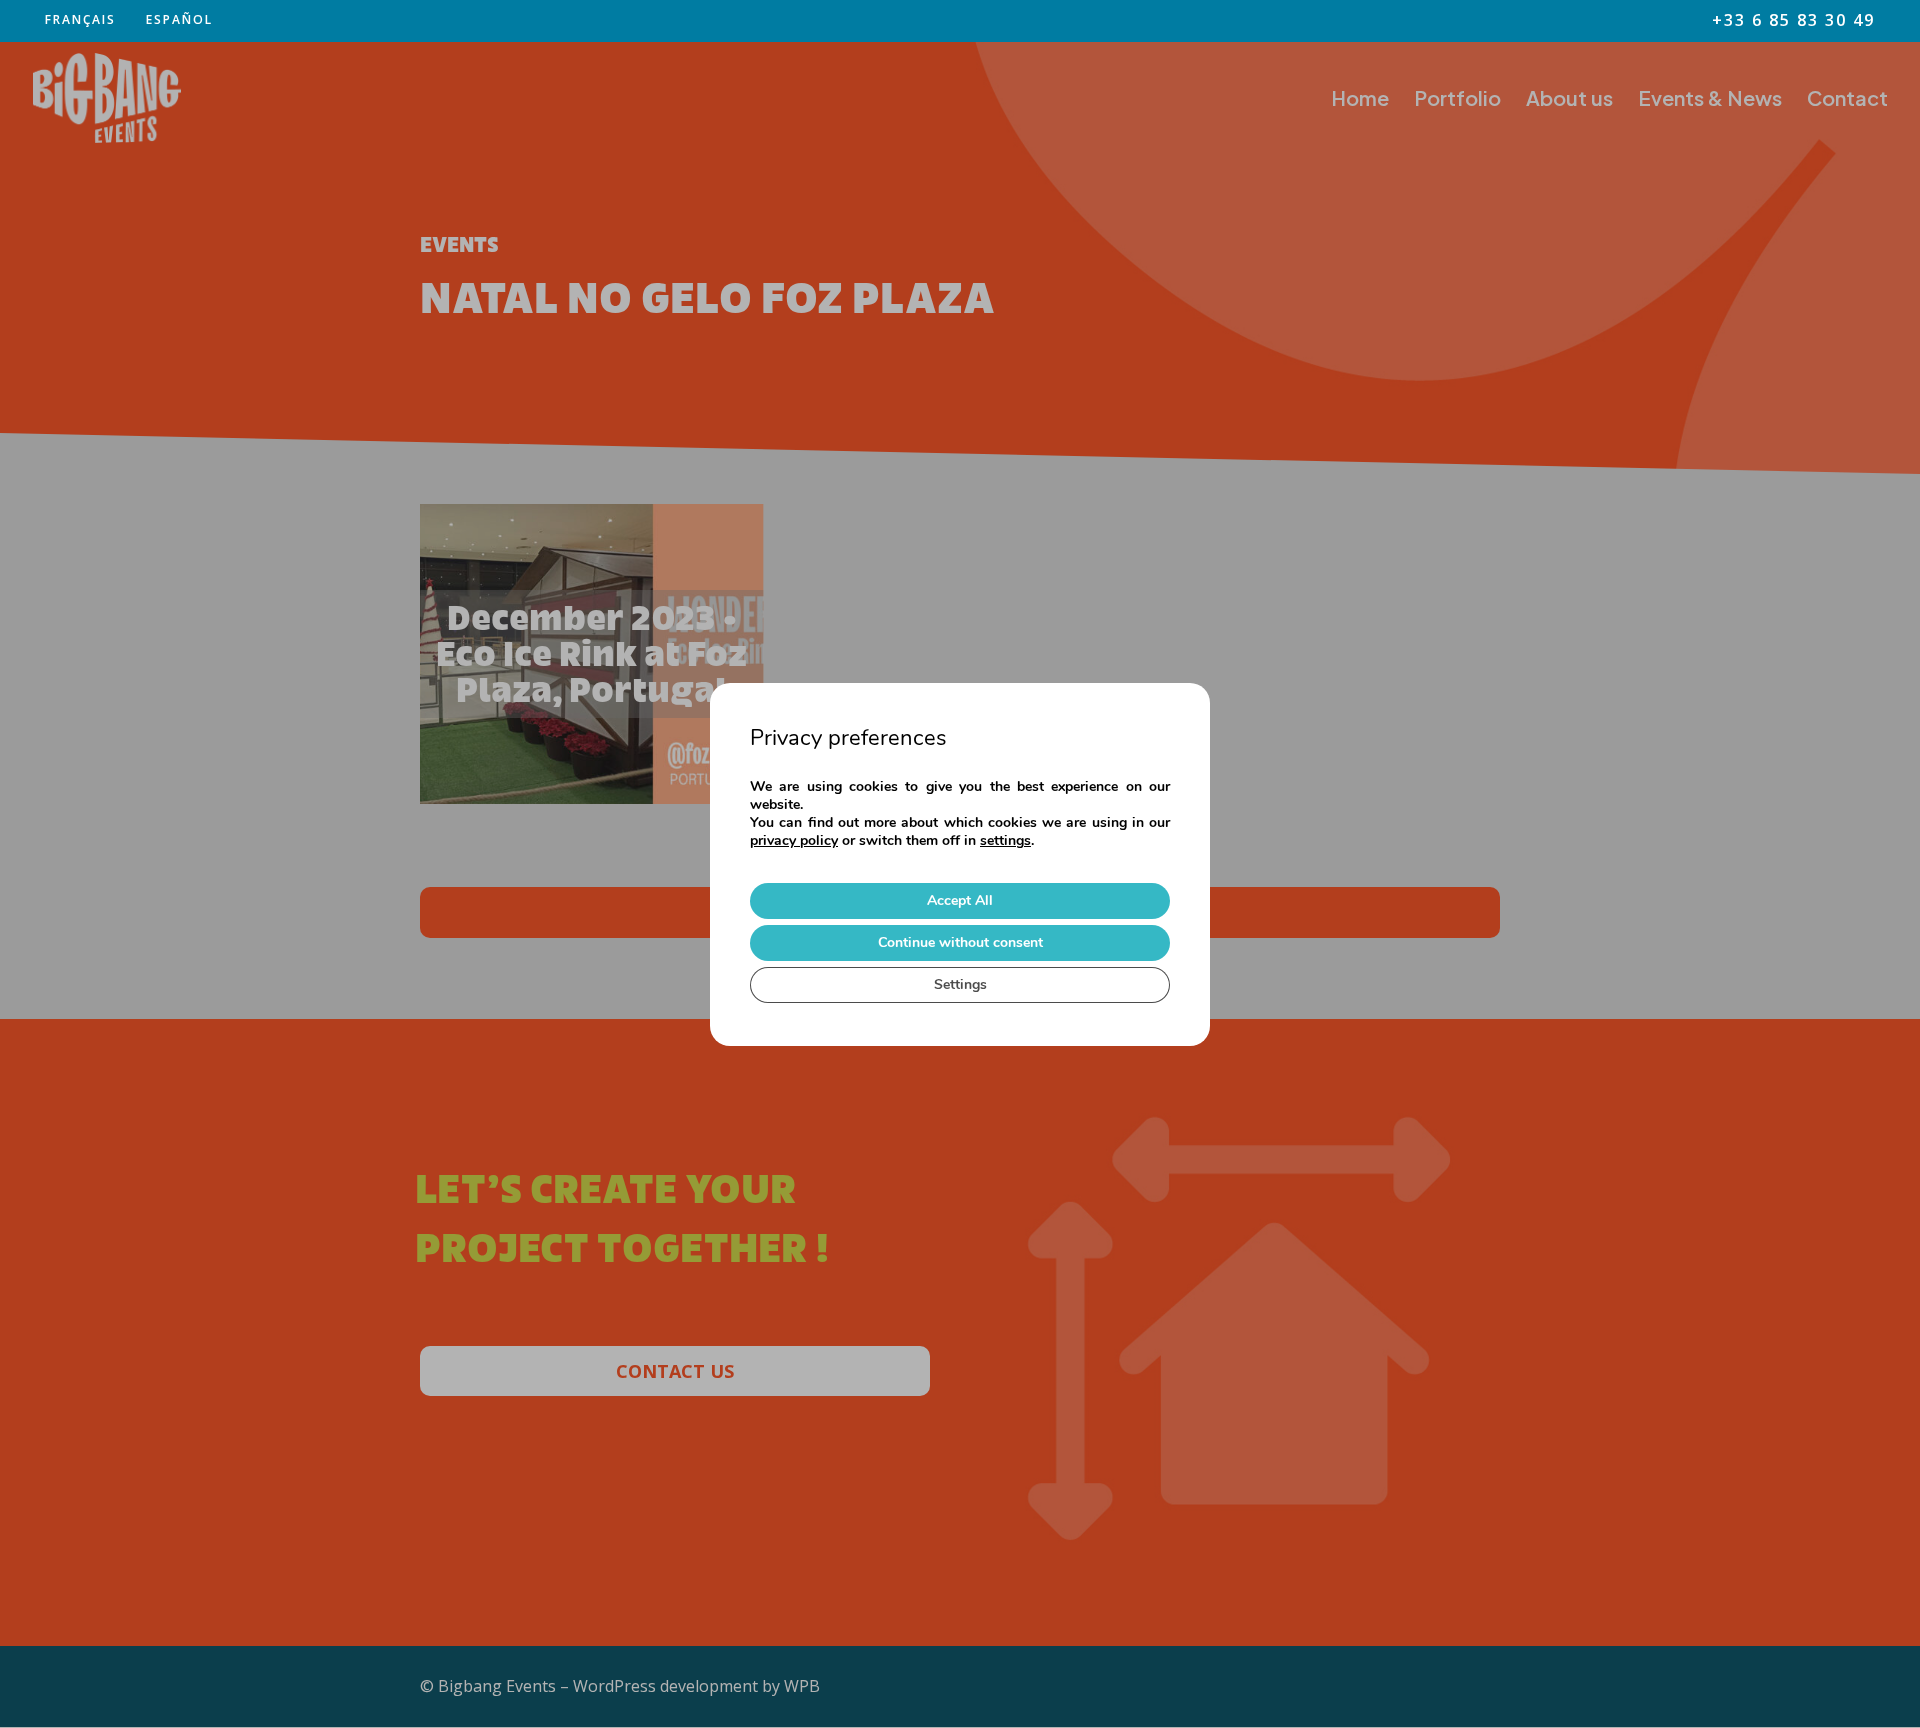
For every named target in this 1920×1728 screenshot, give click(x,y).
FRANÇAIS (80, 20)
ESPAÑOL (179, 20)
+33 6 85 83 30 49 (1793, 21)
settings (1005, 841)
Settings (960, 984)
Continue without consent (960, 942)
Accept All (960, 900)
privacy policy (794, 840)
